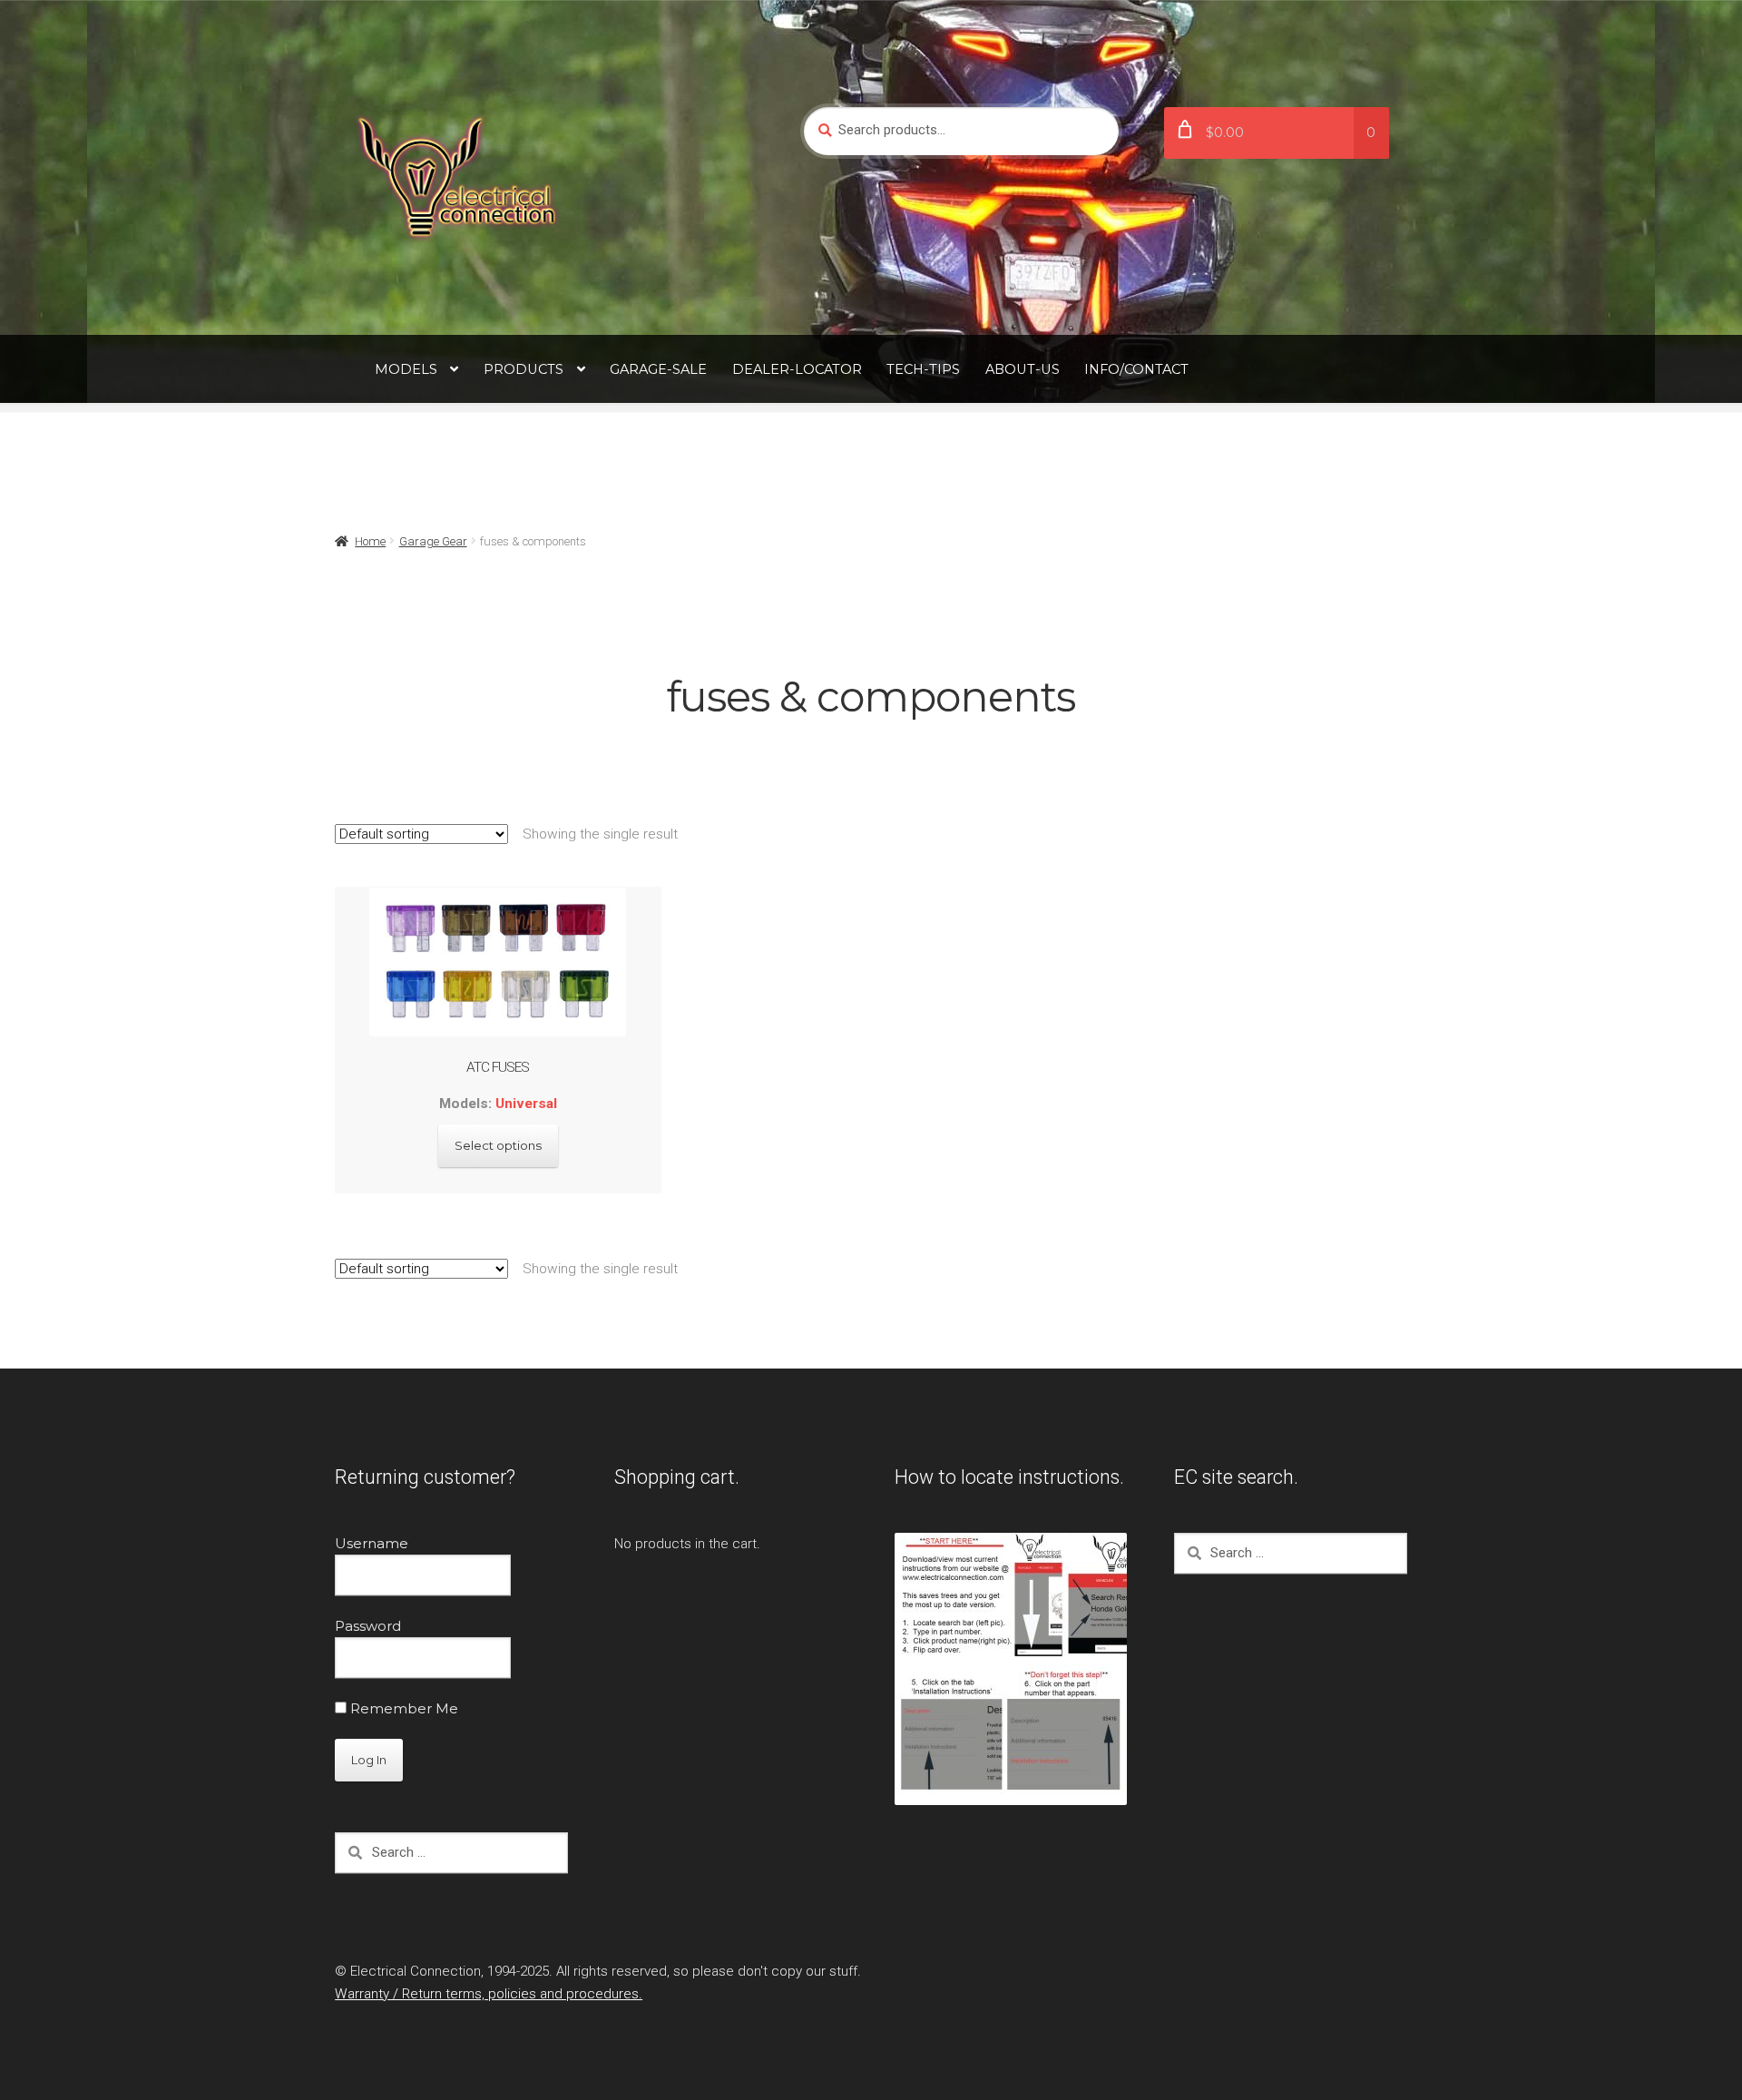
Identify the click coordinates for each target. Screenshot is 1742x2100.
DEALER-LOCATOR (797, 369)
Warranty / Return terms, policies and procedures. (489, 1994)
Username (372, 1543)
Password (368, 1626)
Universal (526, 1104)
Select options (498, 1145)
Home (370, 541)
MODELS (406, 369)
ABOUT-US (1023, 369)
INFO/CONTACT (1136, 369)
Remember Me (402, 1708)
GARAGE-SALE (658, 369)
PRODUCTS (524, 369)
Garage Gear (433, 541)
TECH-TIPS (923, 369)
